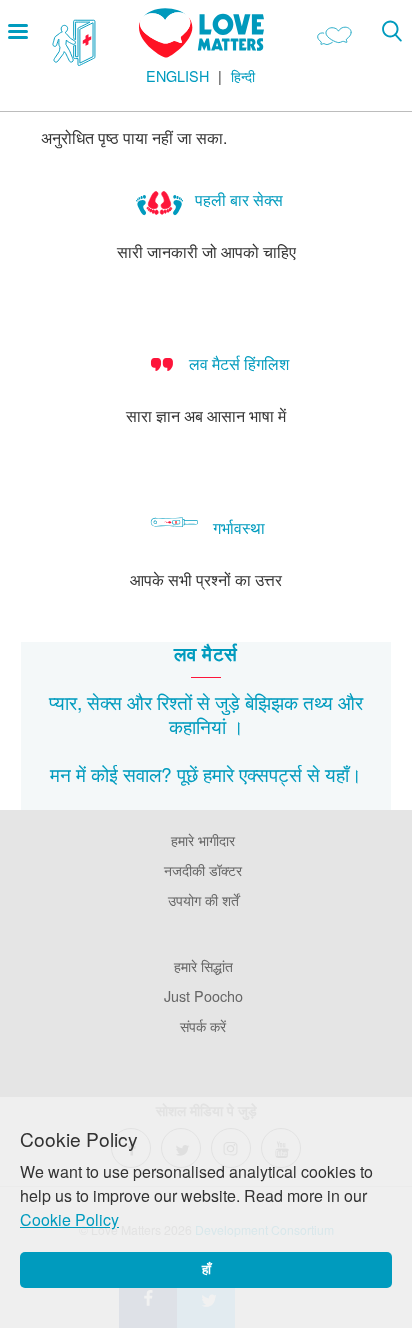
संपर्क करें (203, 1025)
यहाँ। (343, 773)
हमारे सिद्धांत (203, 965)
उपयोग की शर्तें (203, 899)
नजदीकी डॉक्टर (203, 869)
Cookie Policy (69, 1219)
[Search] (391, 30)
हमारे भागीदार (203, 839)
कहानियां (197, 725)
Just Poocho (203, 995)
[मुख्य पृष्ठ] (201, 51)
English (177, 75)
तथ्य (318, 701)
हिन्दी (243, 75)
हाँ (206, 1269)
